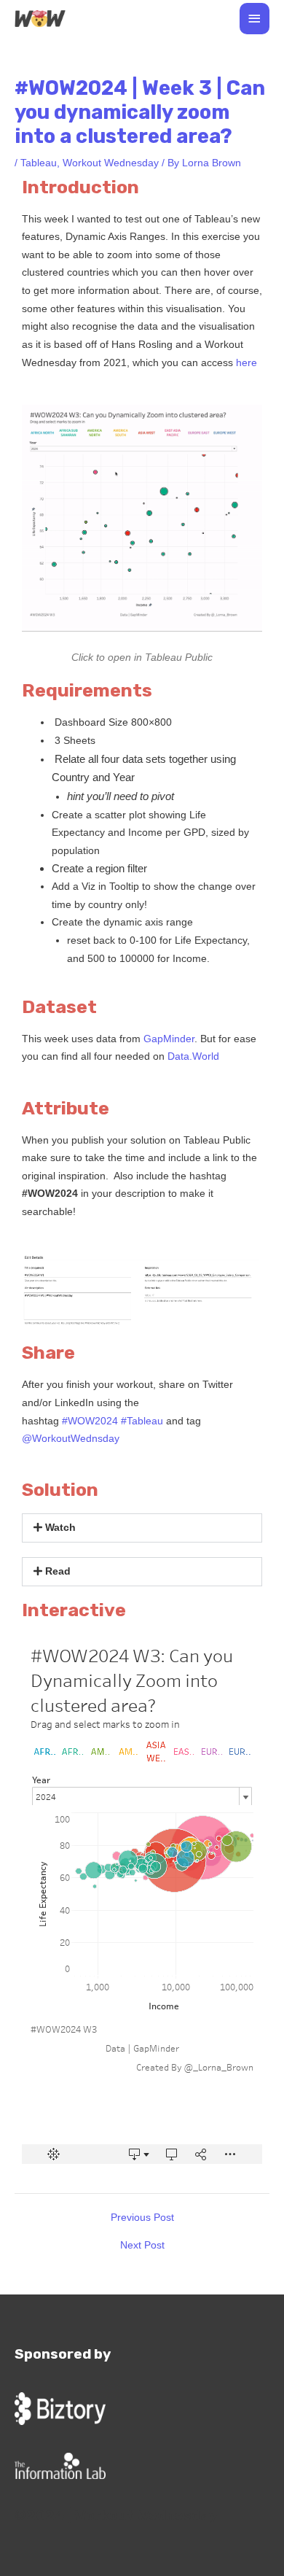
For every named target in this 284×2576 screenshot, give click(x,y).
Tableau (39, 163)
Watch (60, 1528)
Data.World (193, 1056)
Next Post (142, 2246)
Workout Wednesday (111, 163)
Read (58, 1571)
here (246, 363)
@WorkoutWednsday (71, 1439)
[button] (142, 1528)
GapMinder (169, 1039)
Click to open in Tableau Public (142, 657)
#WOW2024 (90, 1421)
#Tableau (142, 1421)
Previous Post (142, 2218)
